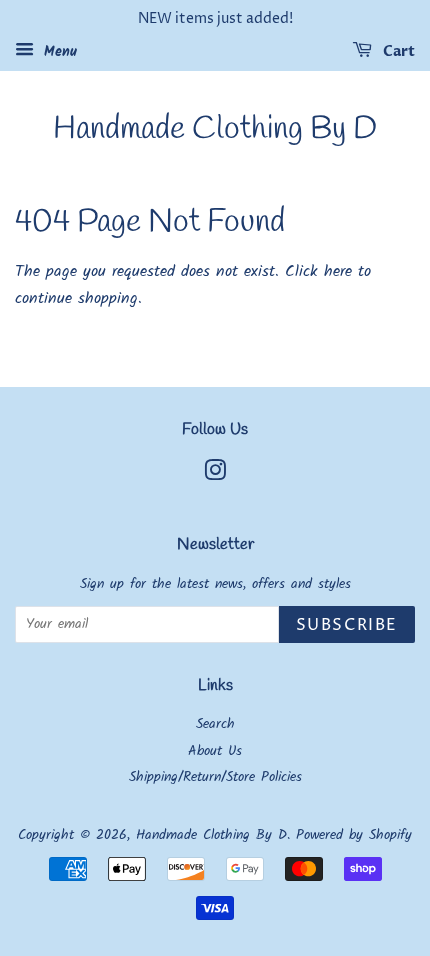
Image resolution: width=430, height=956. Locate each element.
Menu (58, 52)
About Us (215, 751)
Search (215, 724)
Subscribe (347, 625)
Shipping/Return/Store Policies (215, 777)
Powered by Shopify (354, 835)
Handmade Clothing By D (215, 130)
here (338, 271)
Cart (397, 51)
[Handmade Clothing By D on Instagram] (215, 475)
